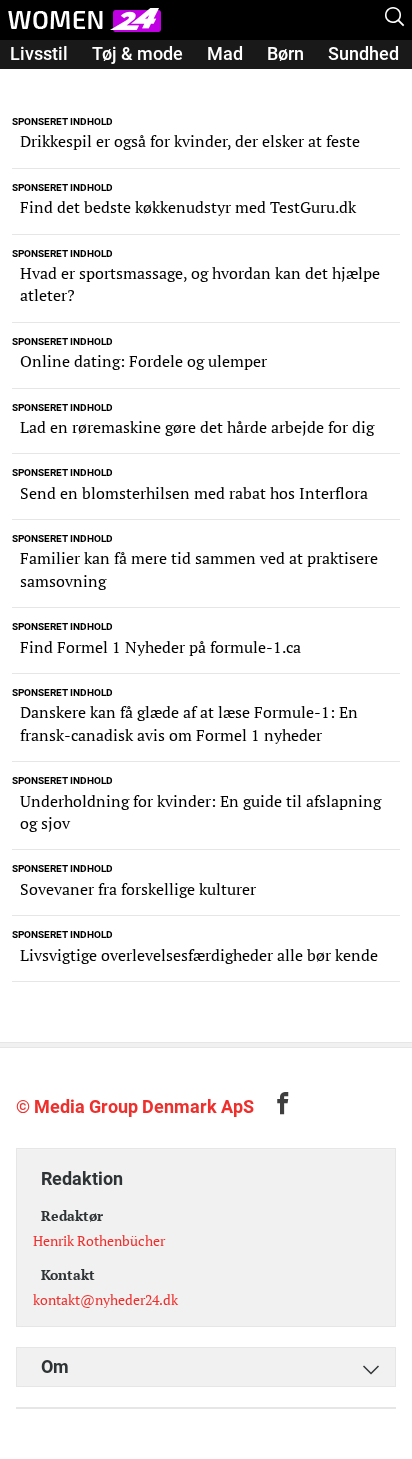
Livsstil (39, 53)
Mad (225, 53)
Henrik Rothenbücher (99, 1240)
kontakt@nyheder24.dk (105, 1299)
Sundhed (363, 53)
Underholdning (134, 81)
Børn (285, 53)
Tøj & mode (137, 53)
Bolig (30, 81)
